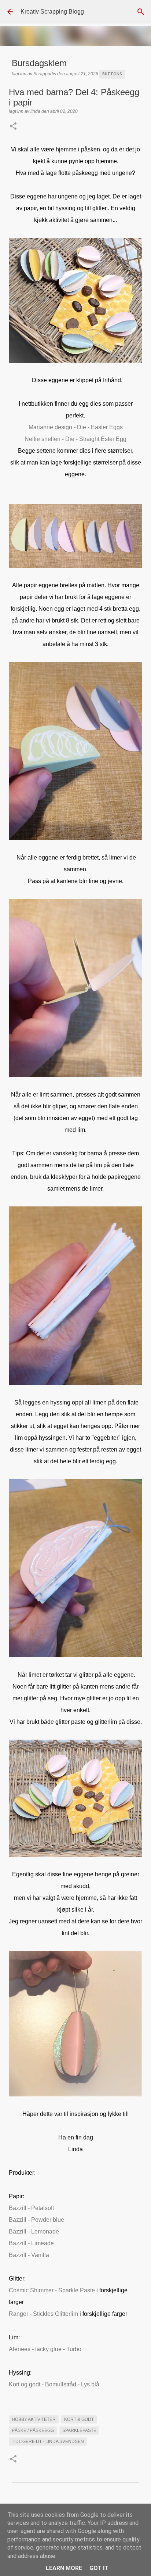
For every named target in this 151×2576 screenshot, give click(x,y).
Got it (99, 2568)
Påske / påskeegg (33, 2430)
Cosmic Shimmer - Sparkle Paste (52, 2290)
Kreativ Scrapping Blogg (52, 12)
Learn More (64, 2568)
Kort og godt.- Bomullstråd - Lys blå (54, 2384)
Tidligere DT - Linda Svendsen (48, 2442)
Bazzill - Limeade (31, 2243)
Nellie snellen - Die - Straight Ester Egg (75, 439)
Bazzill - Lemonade (34, 2231)
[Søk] (141, 12)
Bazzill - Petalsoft (31, 2208)
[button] (13, 127)
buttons (112, 74)
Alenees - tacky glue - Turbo (45, 2349)
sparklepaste (79, 2430)
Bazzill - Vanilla (29, 2255)
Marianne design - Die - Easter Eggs (76, 427)
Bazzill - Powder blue (36, 2220)
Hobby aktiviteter (34, 2419)
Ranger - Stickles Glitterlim (43, 2314)
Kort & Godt (79, 2419)
